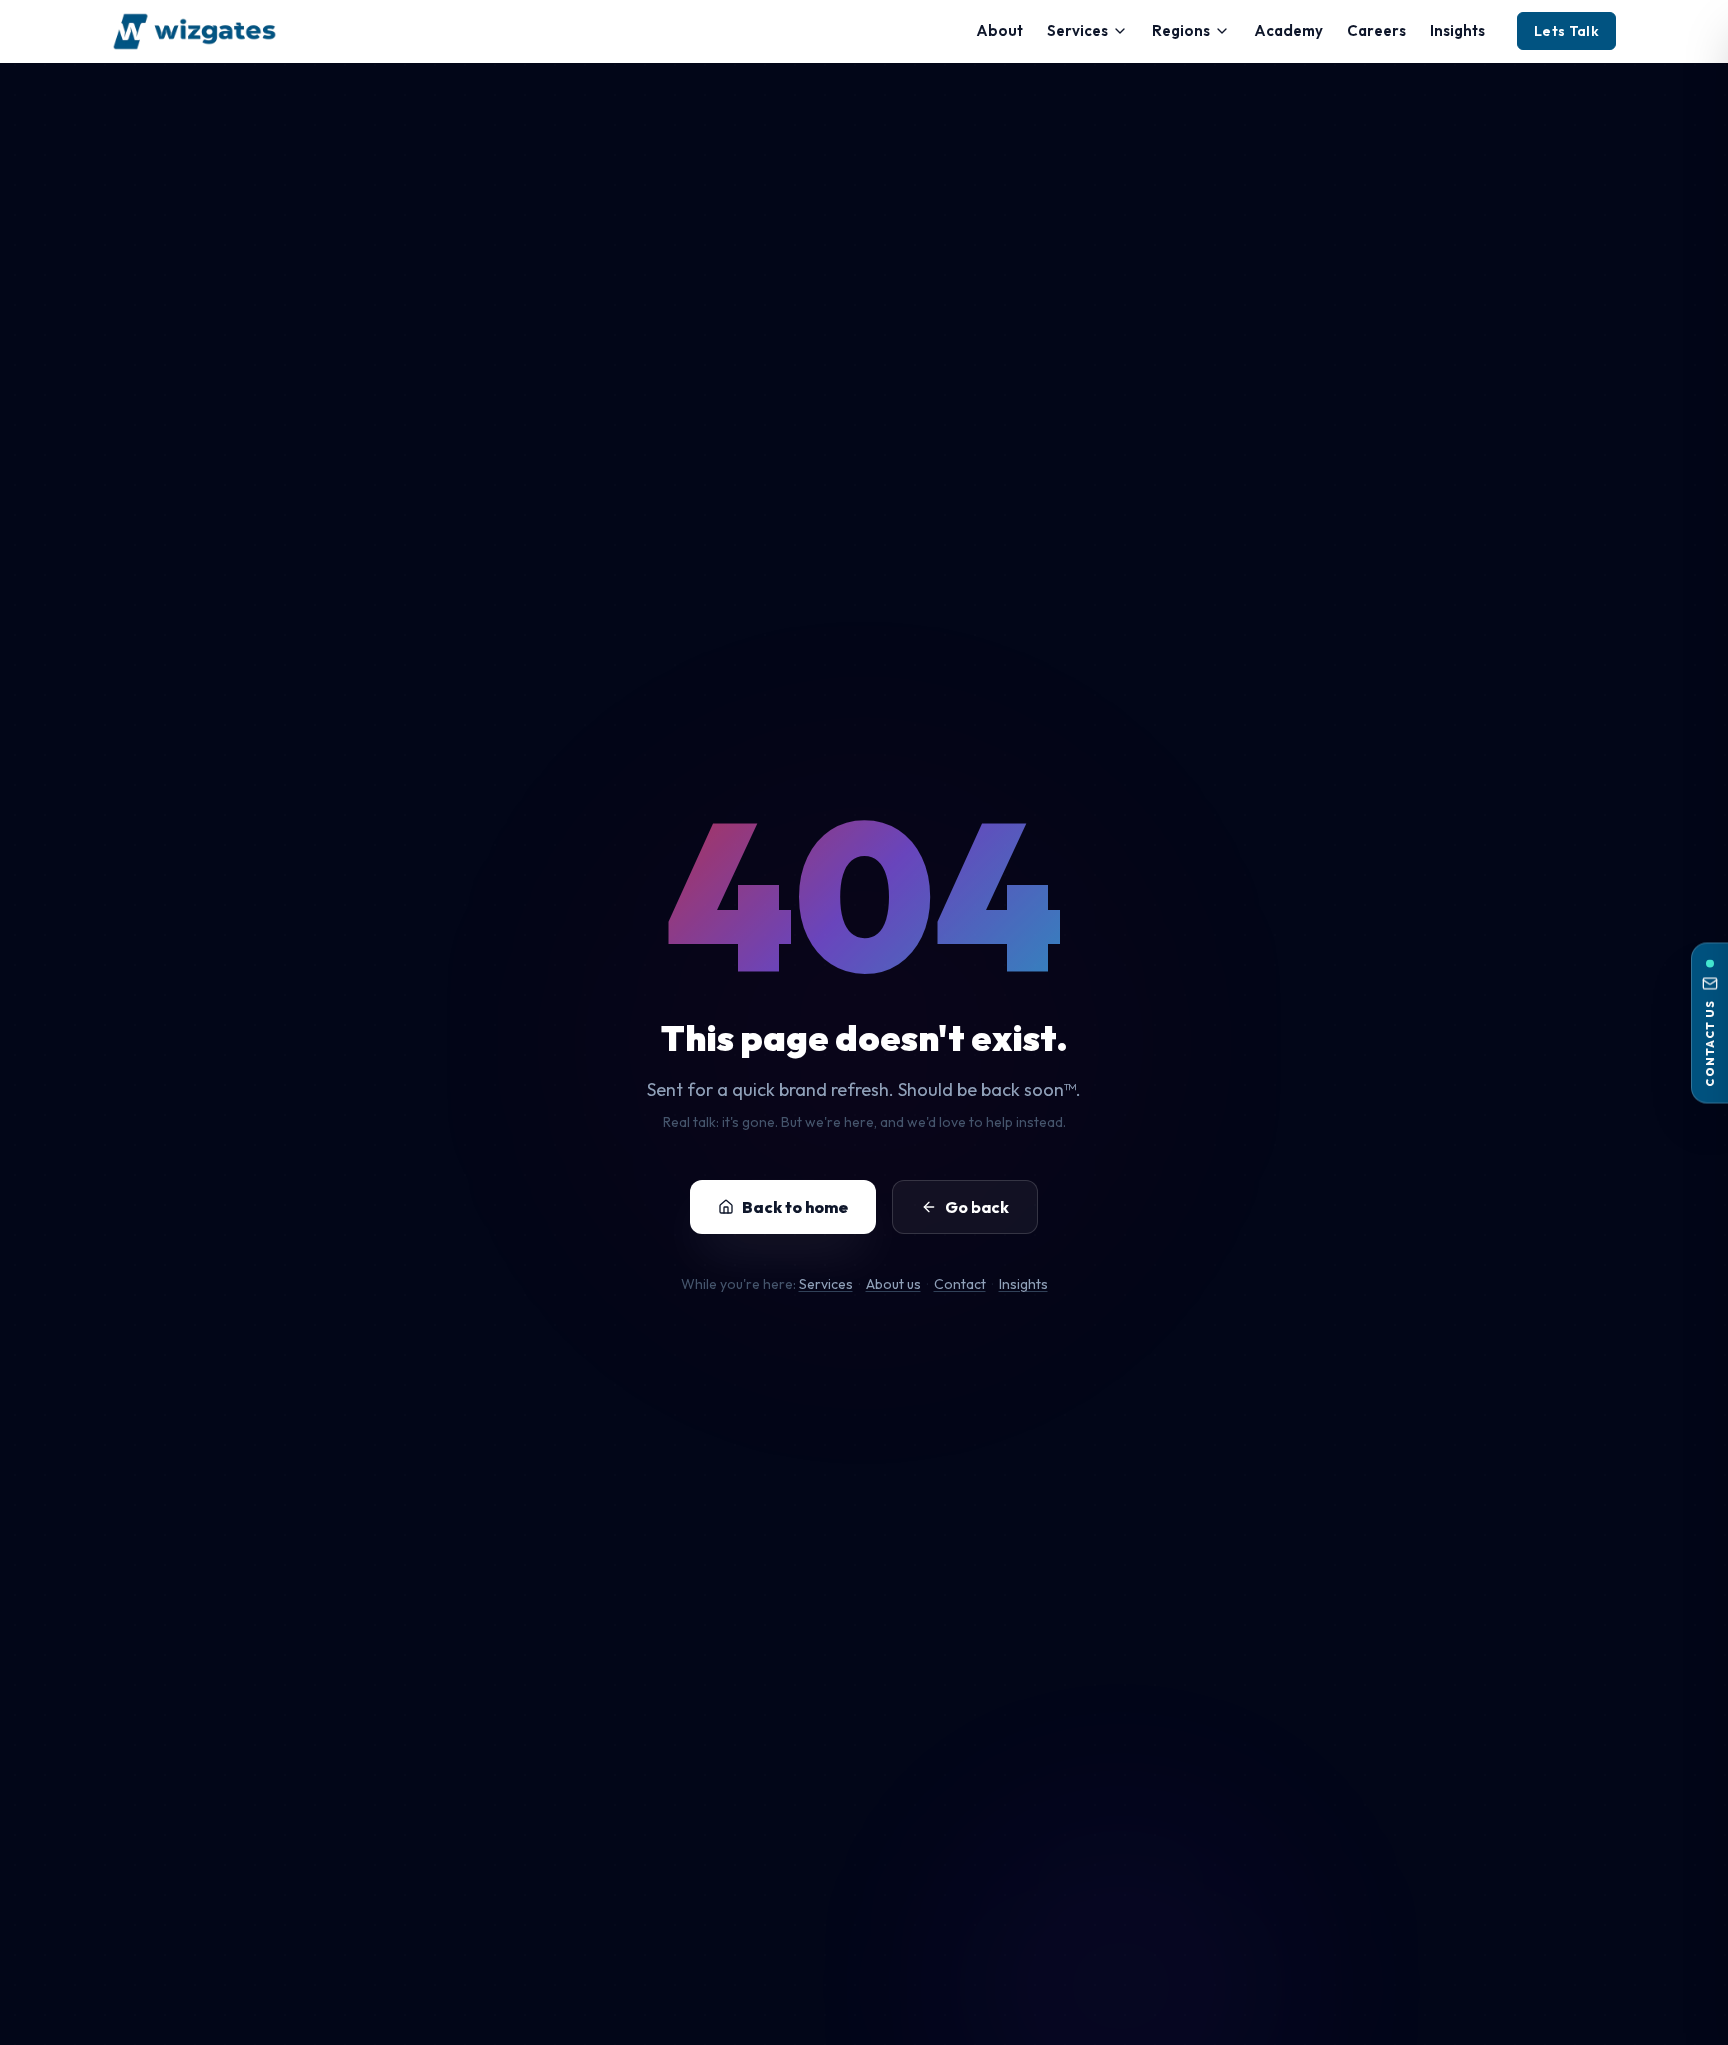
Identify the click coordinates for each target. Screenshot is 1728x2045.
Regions (1181, 30)
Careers (1376, 30)
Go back (977, 1207)
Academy (1288, 30)
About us (893, 1284)
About (999, 30)
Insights (1457, 30)
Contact (960, 1284)
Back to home (795, 1207)
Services (1077, 30)
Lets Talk (1566, 31)
